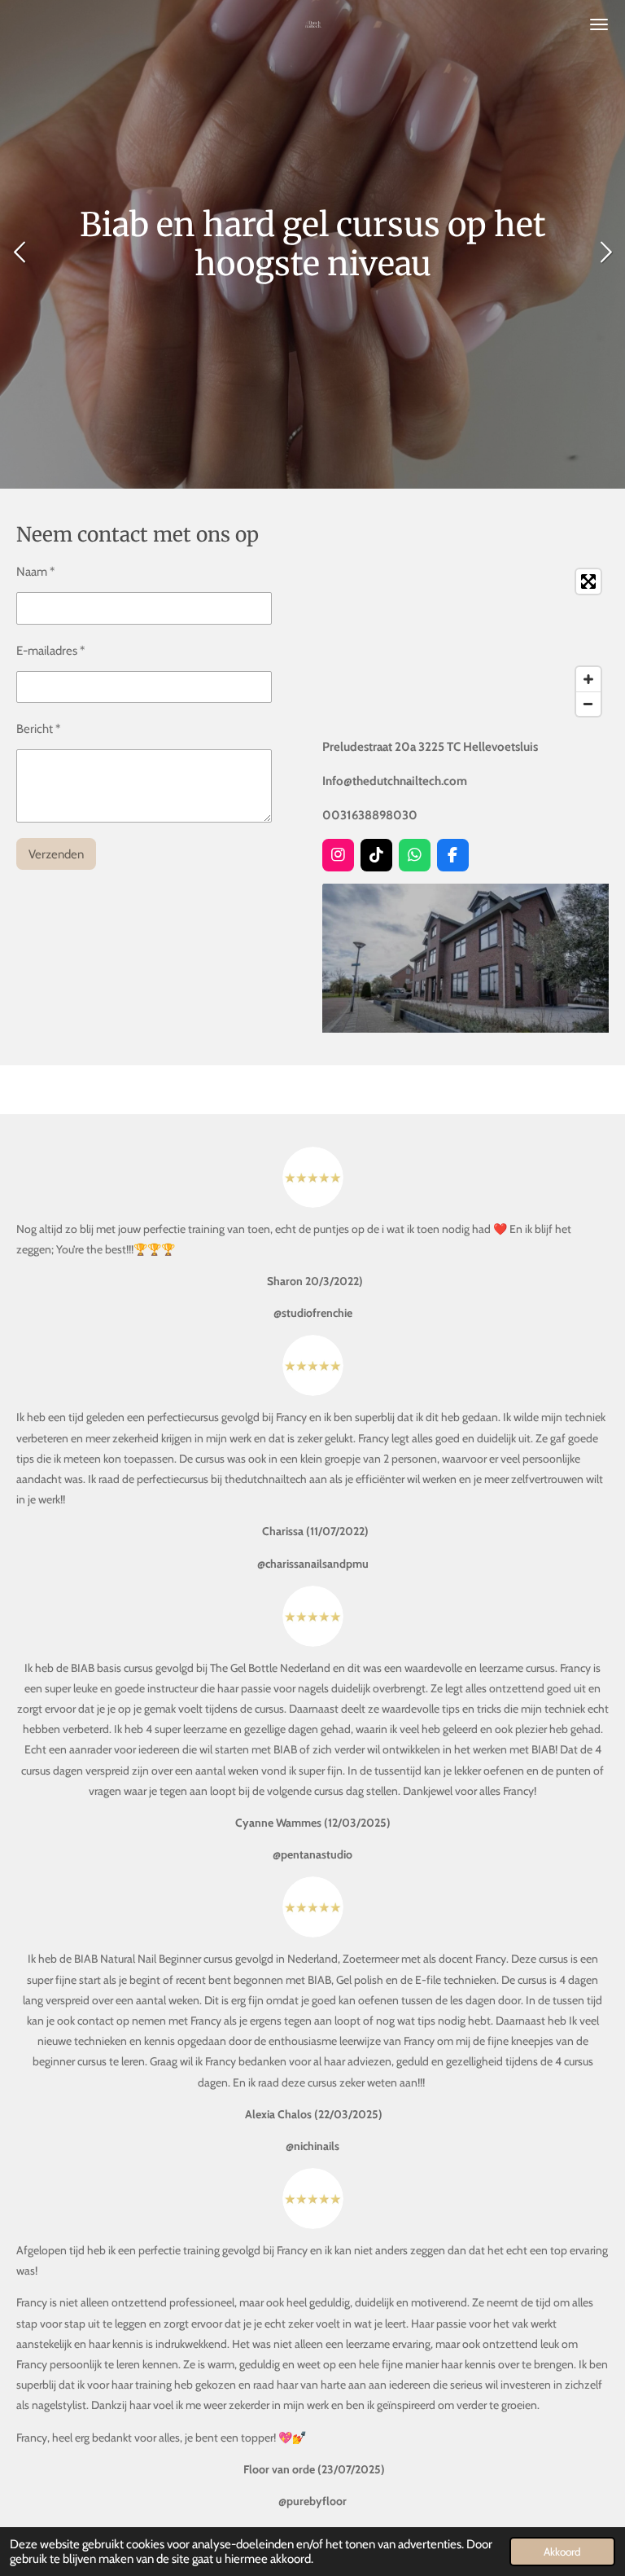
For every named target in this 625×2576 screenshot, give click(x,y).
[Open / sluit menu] (599, 24)
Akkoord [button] (562, 2552)
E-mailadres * (50, 651)
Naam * (35, 572)
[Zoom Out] (588, 704)
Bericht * (38, 729)
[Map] (465, 643)
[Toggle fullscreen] (588, 581)
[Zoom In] (588, 679)
